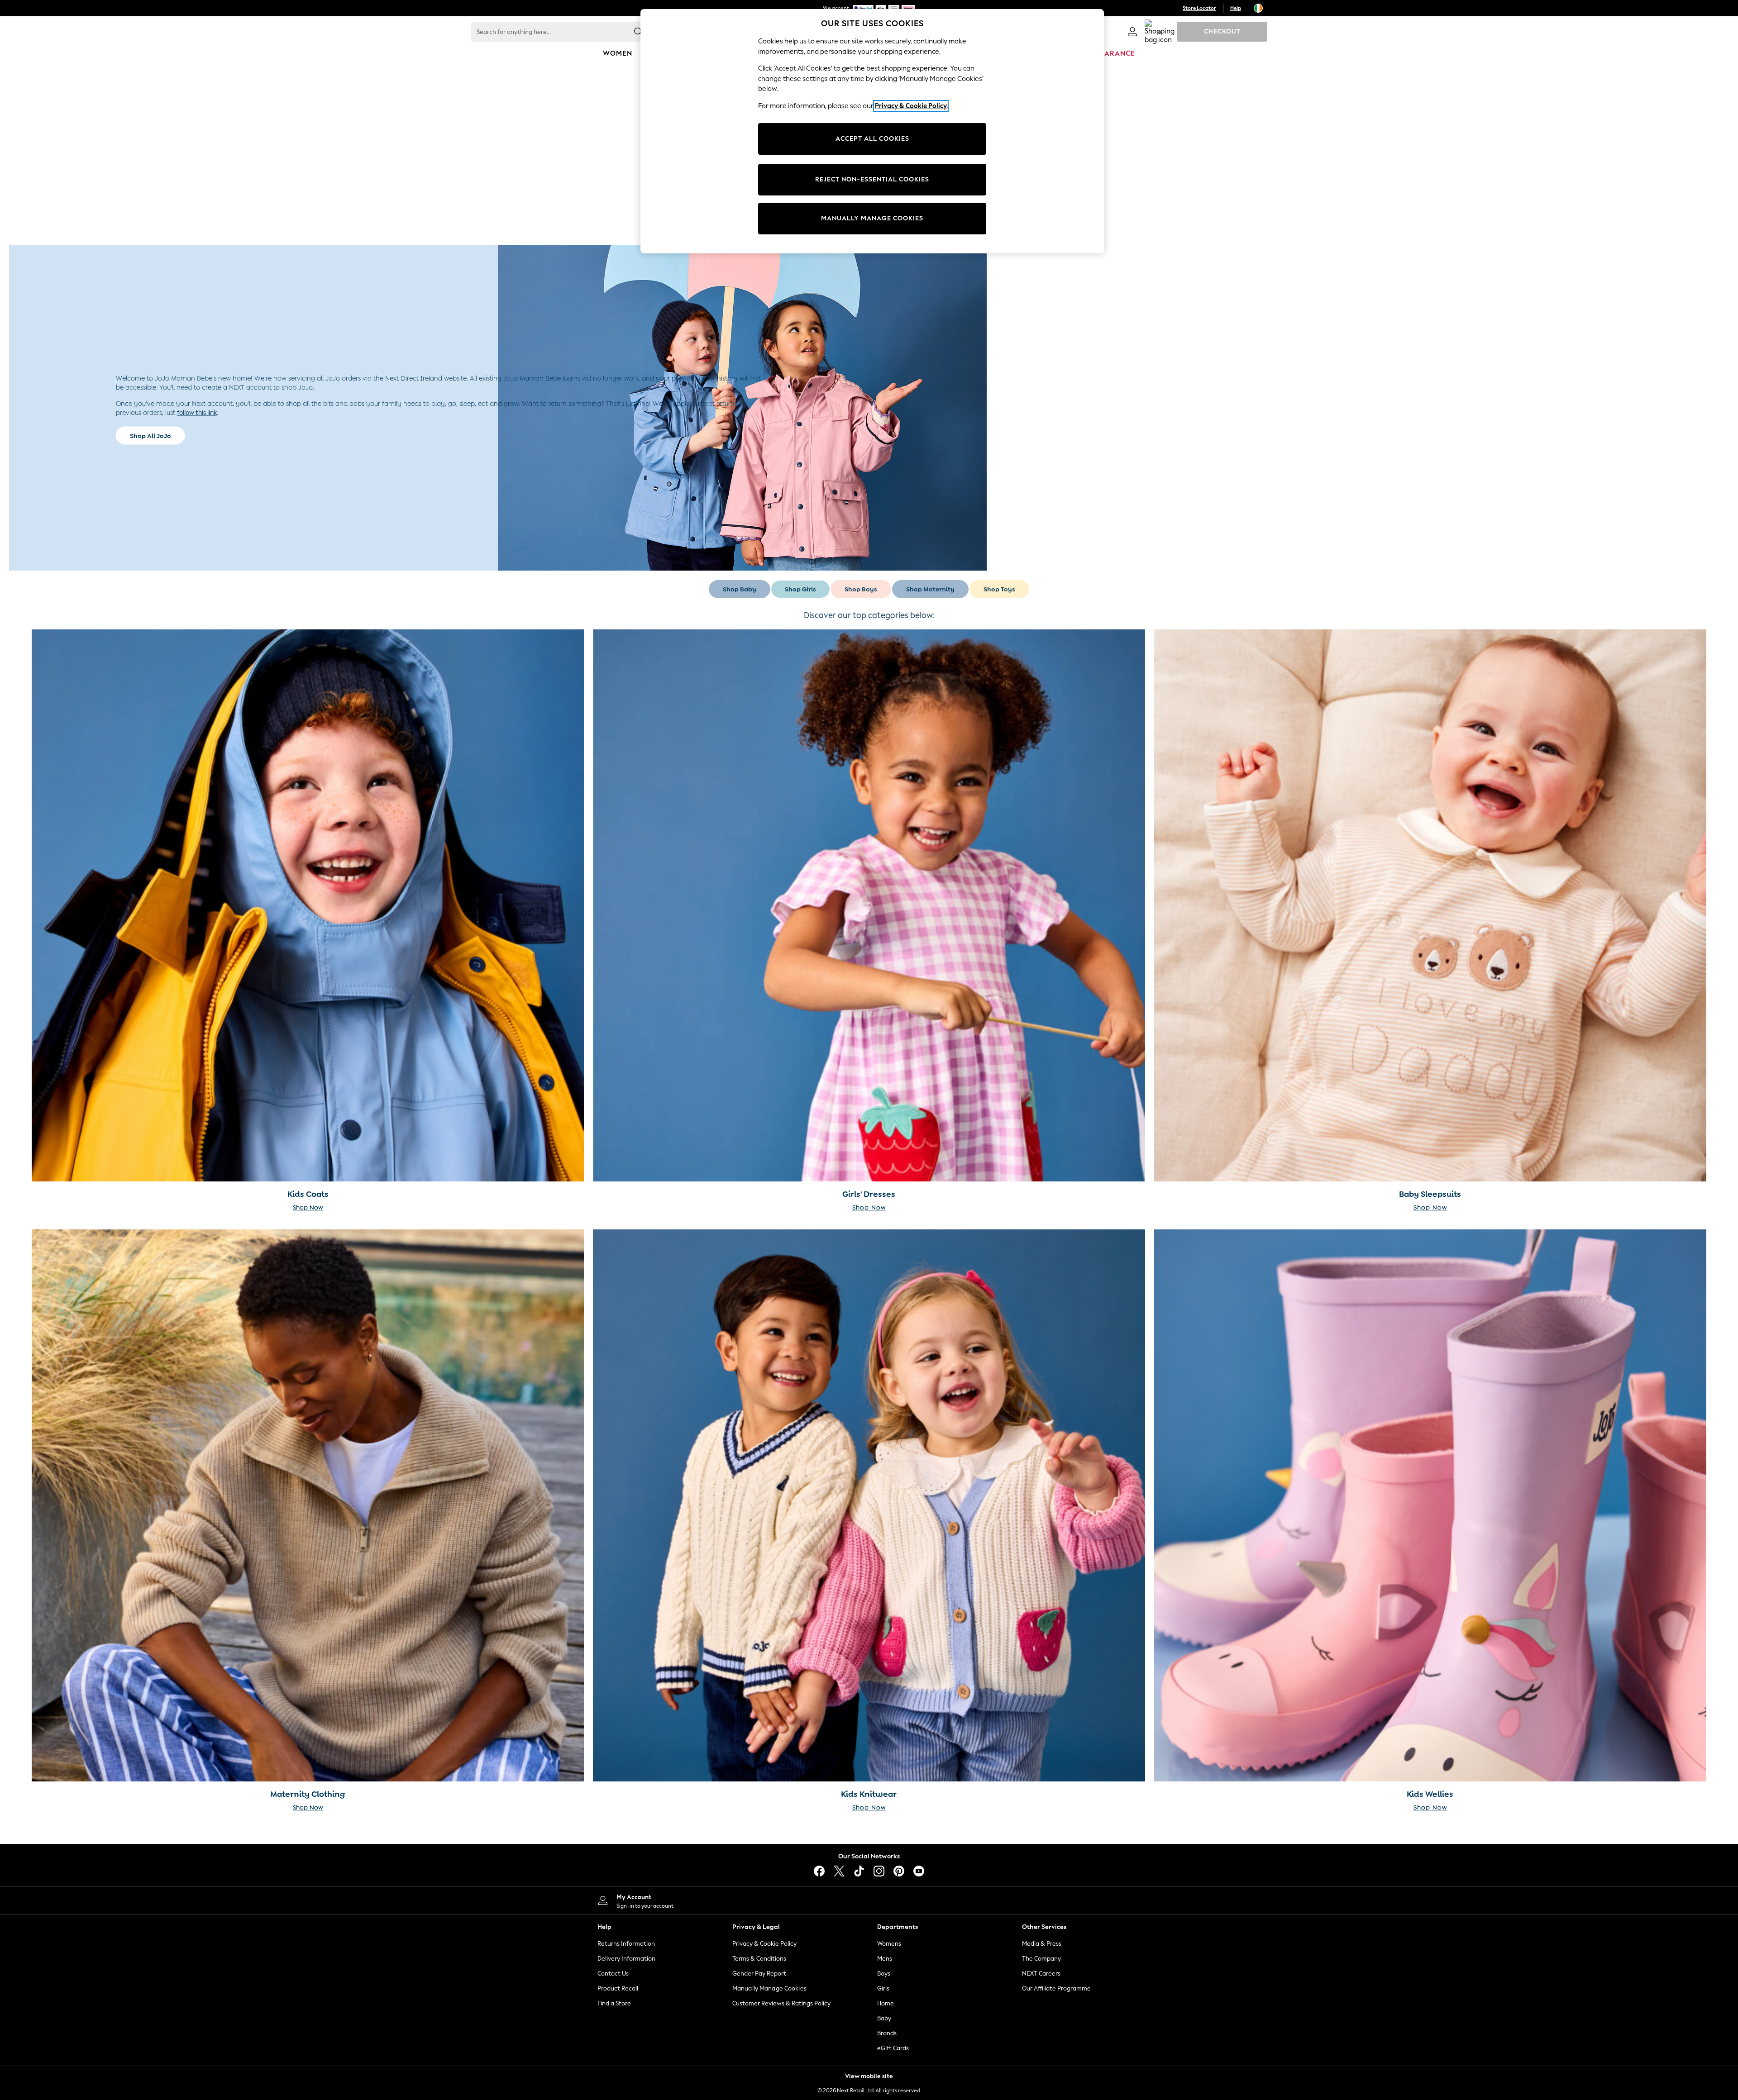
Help (1236, 8)
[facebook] (819, 1871)
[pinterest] (899, 1871)
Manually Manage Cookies (769, 1988)
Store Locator (1199, 8)
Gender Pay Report (759, 1974)
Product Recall (618, 1988)
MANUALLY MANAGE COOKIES (872, 218)
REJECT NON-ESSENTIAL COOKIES (872, 179)
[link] (1132, 32)
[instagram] (879, 1871)
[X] (839, 1871)
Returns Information (626, 1944)
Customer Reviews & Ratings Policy (781, 2003)
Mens (885, 1959)
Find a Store (614, 2003)
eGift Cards (893, 2048)
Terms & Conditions (759, 1959)
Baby (884, 2018)
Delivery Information (626, 1959)
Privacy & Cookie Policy (764, 1944)
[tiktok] (859, 1871)
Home (886, 2003)
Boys (884, 1974)
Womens (889, 1944)
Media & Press (1042, 1944)
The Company (1041, 1959)
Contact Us (613, 1974)
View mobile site (869, 2076)
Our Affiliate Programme (1056, 1988)
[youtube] (919, 1871)
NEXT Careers (1041, 1974)
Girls (883, 1988)
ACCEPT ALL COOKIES (872, 139)
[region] (872, 131)
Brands (887, 2033)
